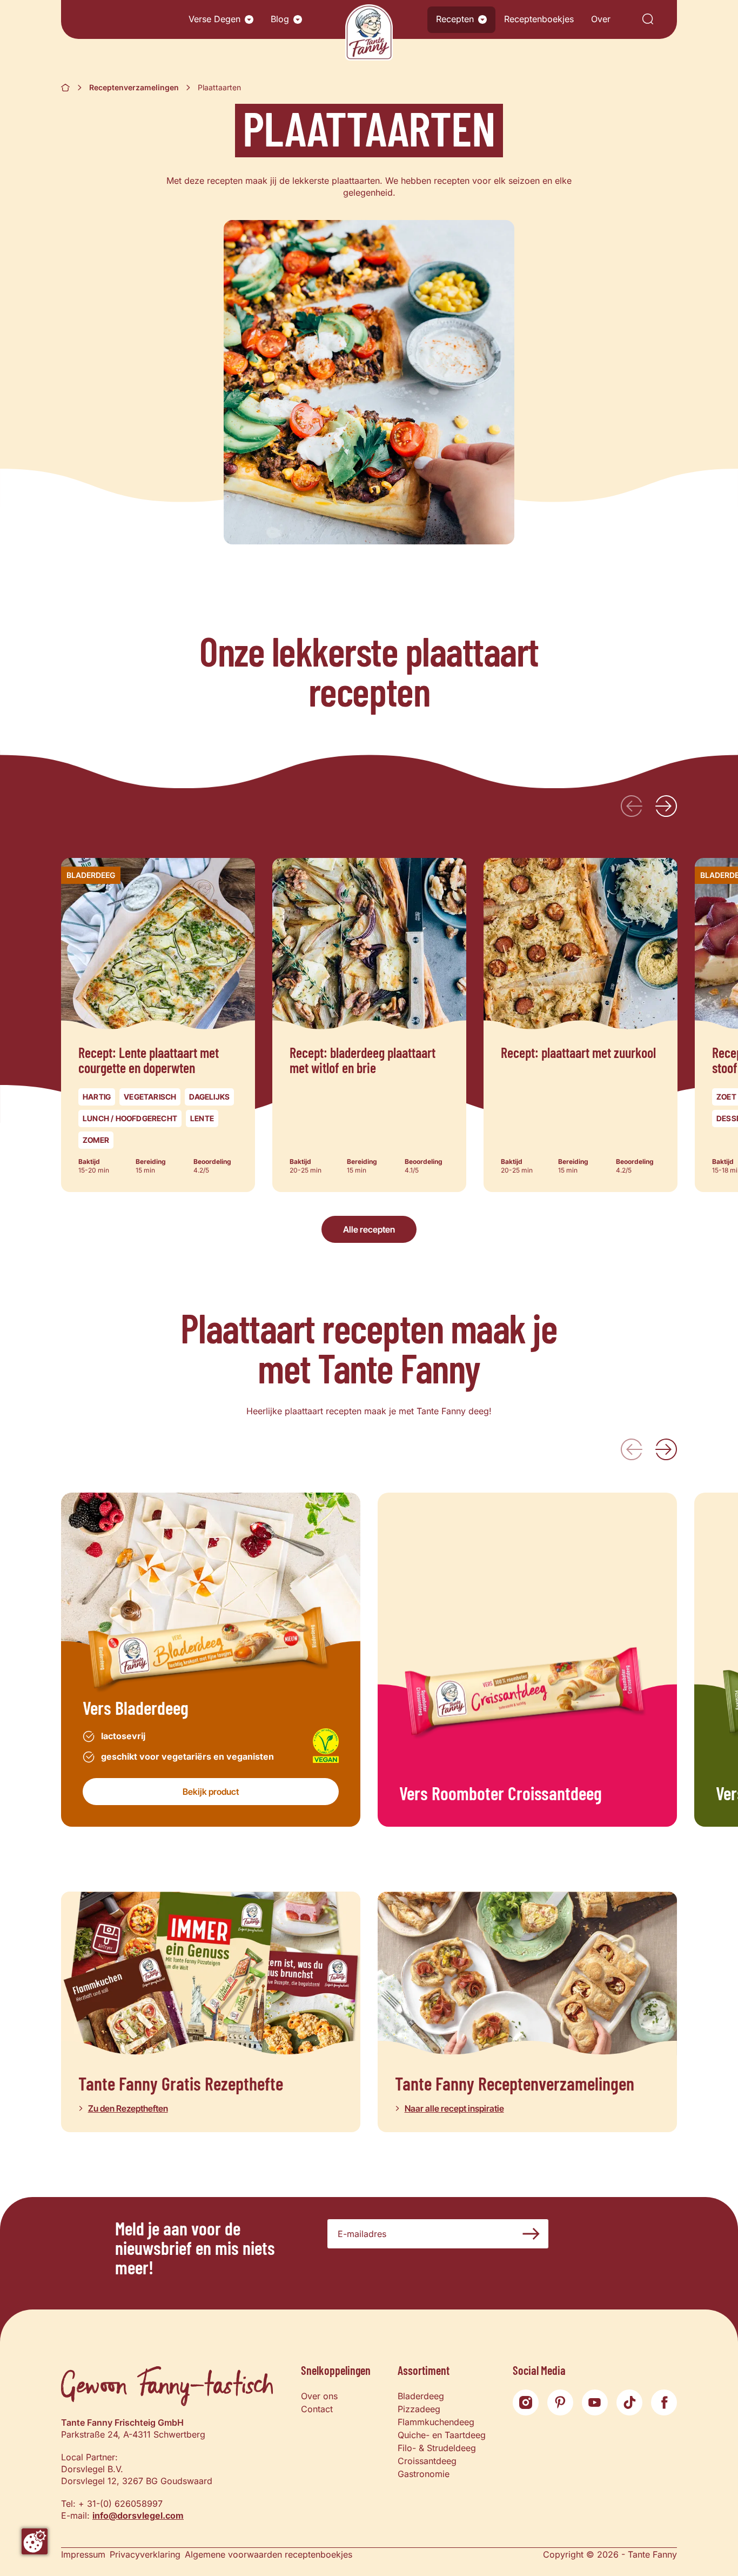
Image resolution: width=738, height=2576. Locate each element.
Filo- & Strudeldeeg (437, 2448)
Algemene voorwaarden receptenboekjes (269, 2554)
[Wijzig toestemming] (35, 2541)
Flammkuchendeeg (436, 2422)
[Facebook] (664, 2402)
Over (601, 19)
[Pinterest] (560, 2402)
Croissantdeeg (427, 2461)
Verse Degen (214, 19)
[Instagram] (526, 2402)
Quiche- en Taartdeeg (442, 2435)
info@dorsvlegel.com (138, 2515)
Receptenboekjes (539, 19)
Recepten (455, 19)
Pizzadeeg (419, 2409)
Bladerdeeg (421, 2396)
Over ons (319, 2396)
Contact (317, 2409)
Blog (280, 19)
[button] (249, 19)
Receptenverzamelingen (134, 87)
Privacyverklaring (145, 2554)
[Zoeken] (648, 20)
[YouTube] (595, 2402)
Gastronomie (424, 2474)
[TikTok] (629, 2402)
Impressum (83, 2554)
